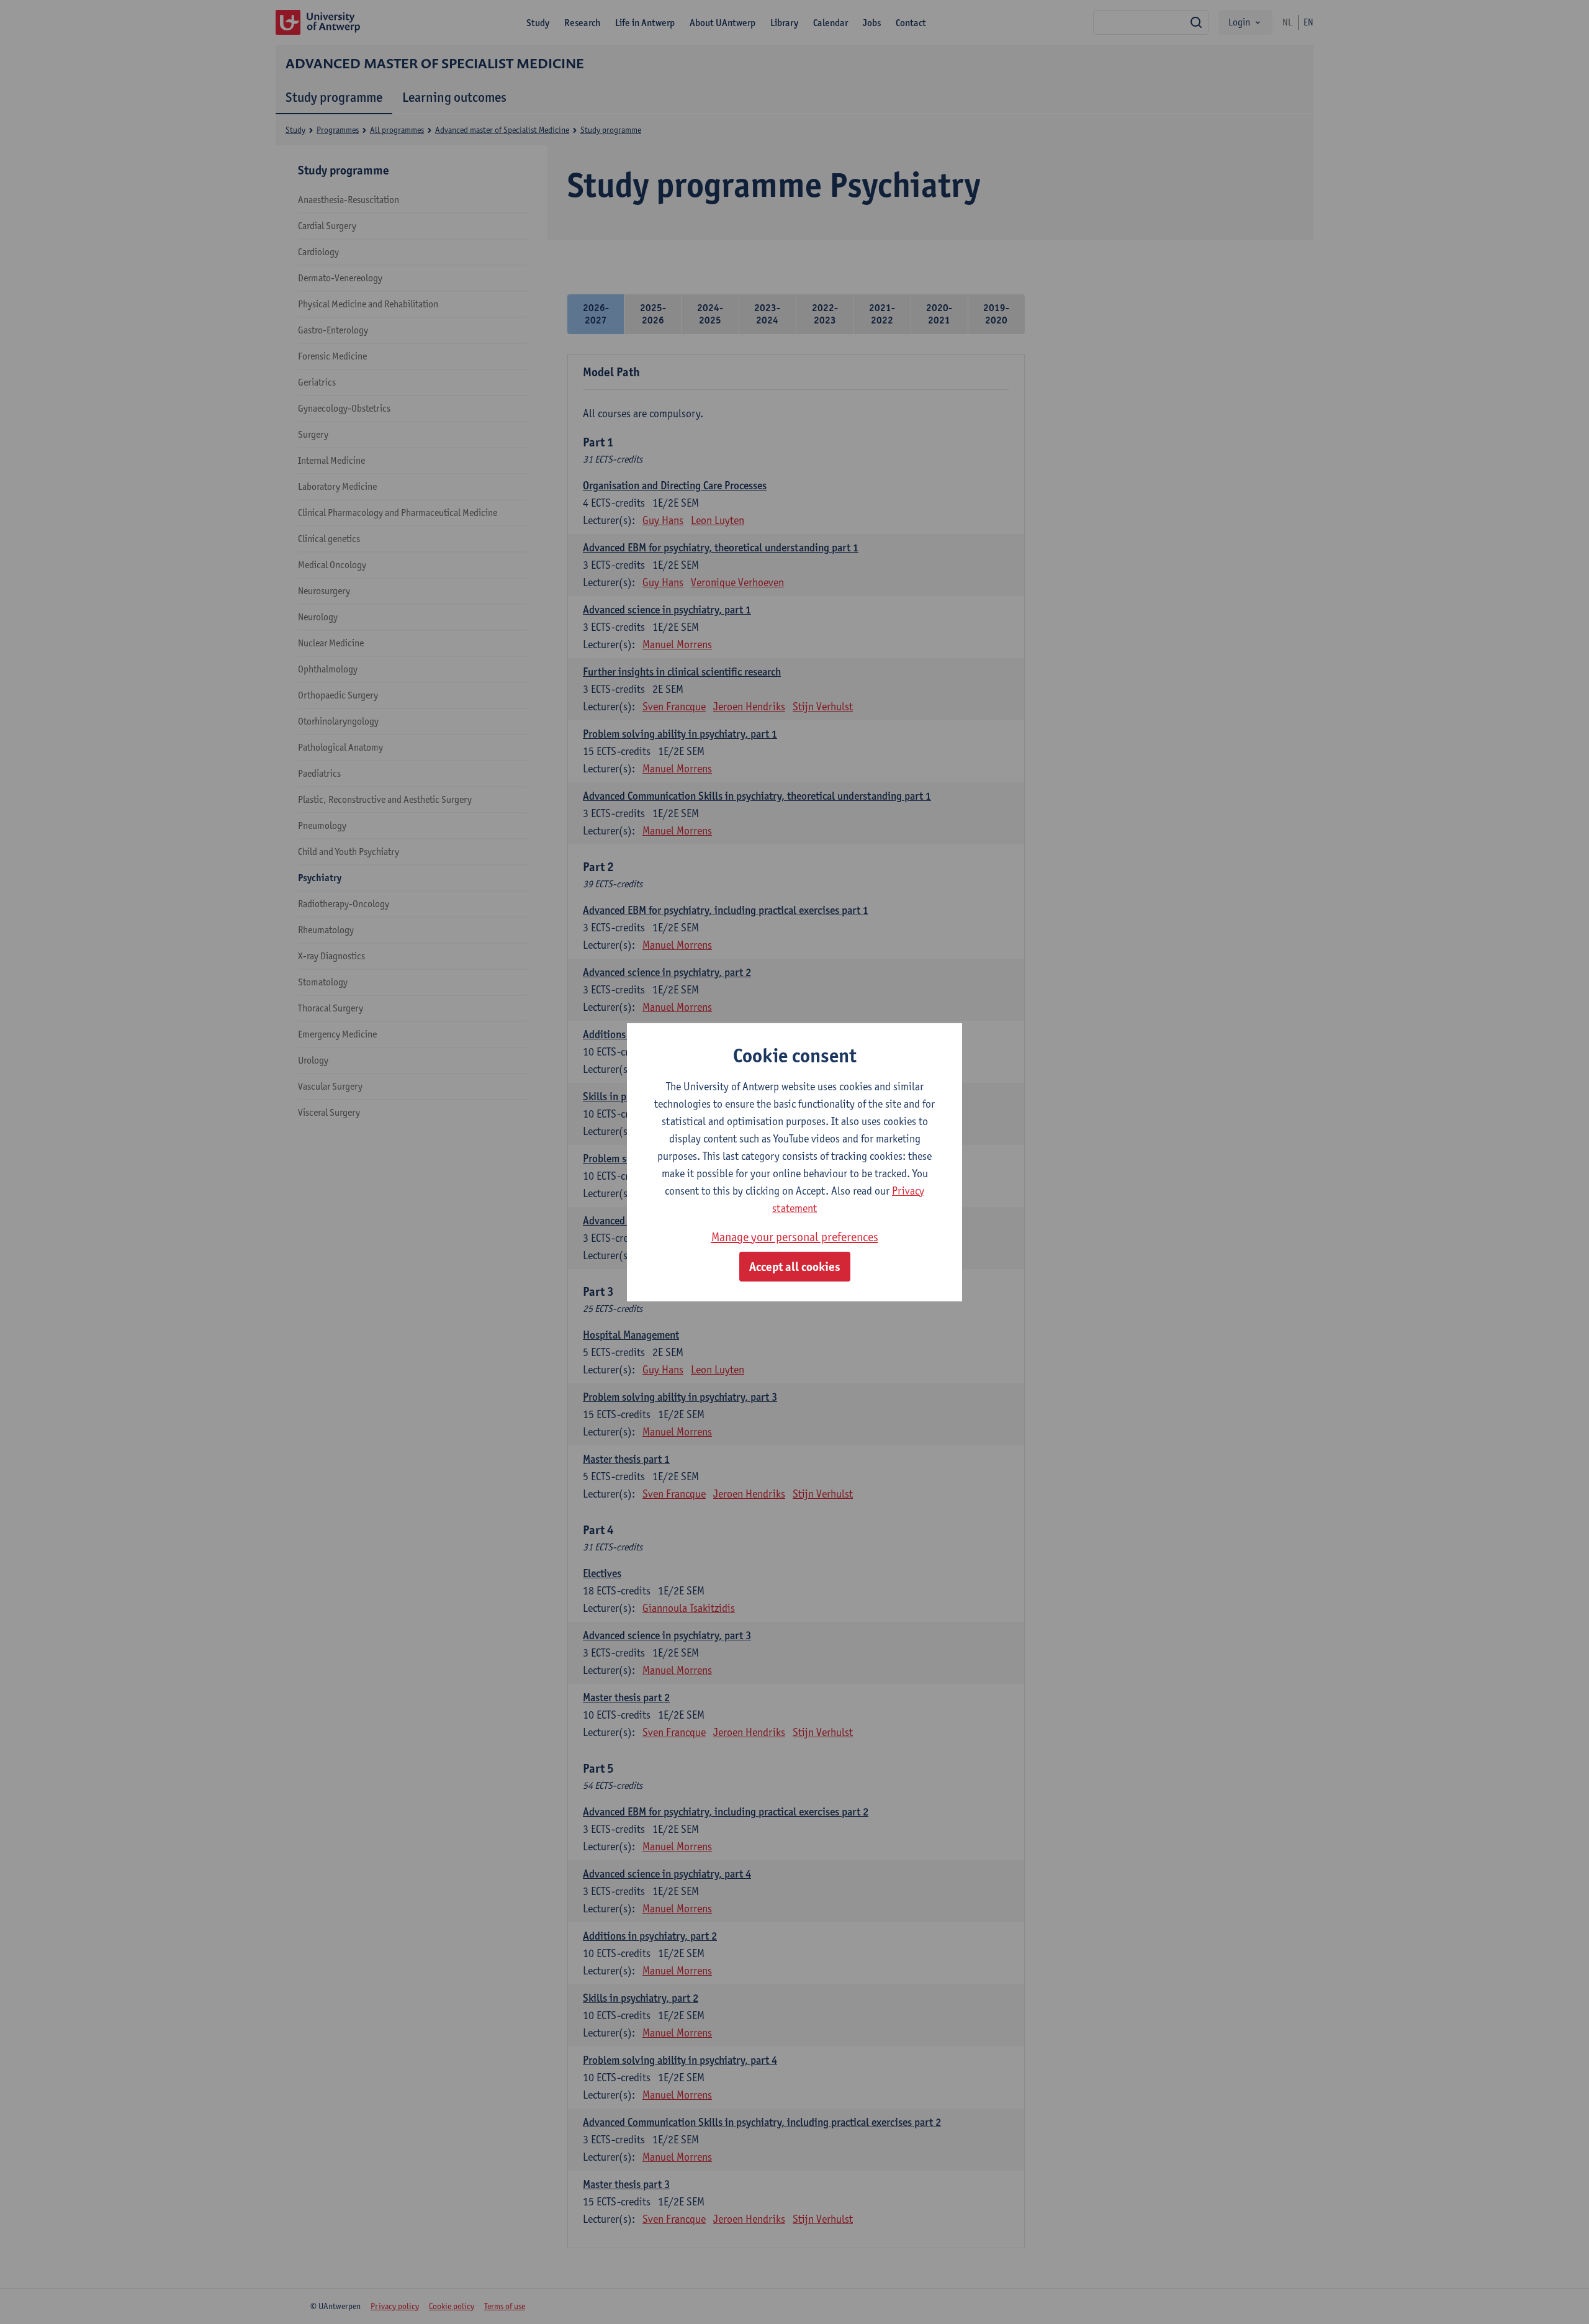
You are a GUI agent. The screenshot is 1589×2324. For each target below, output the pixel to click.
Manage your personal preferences (795, 1237)
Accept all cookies (795, 1267)
